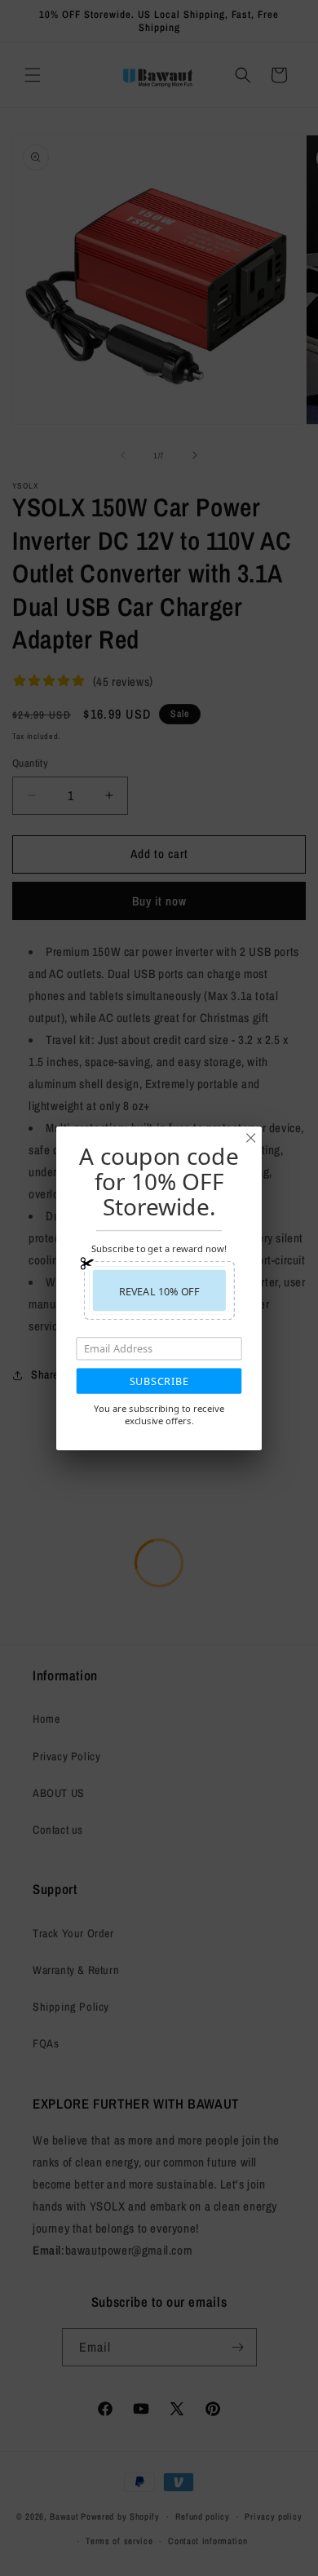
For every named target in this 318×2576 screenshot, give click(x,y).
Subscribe (159, 1381)
